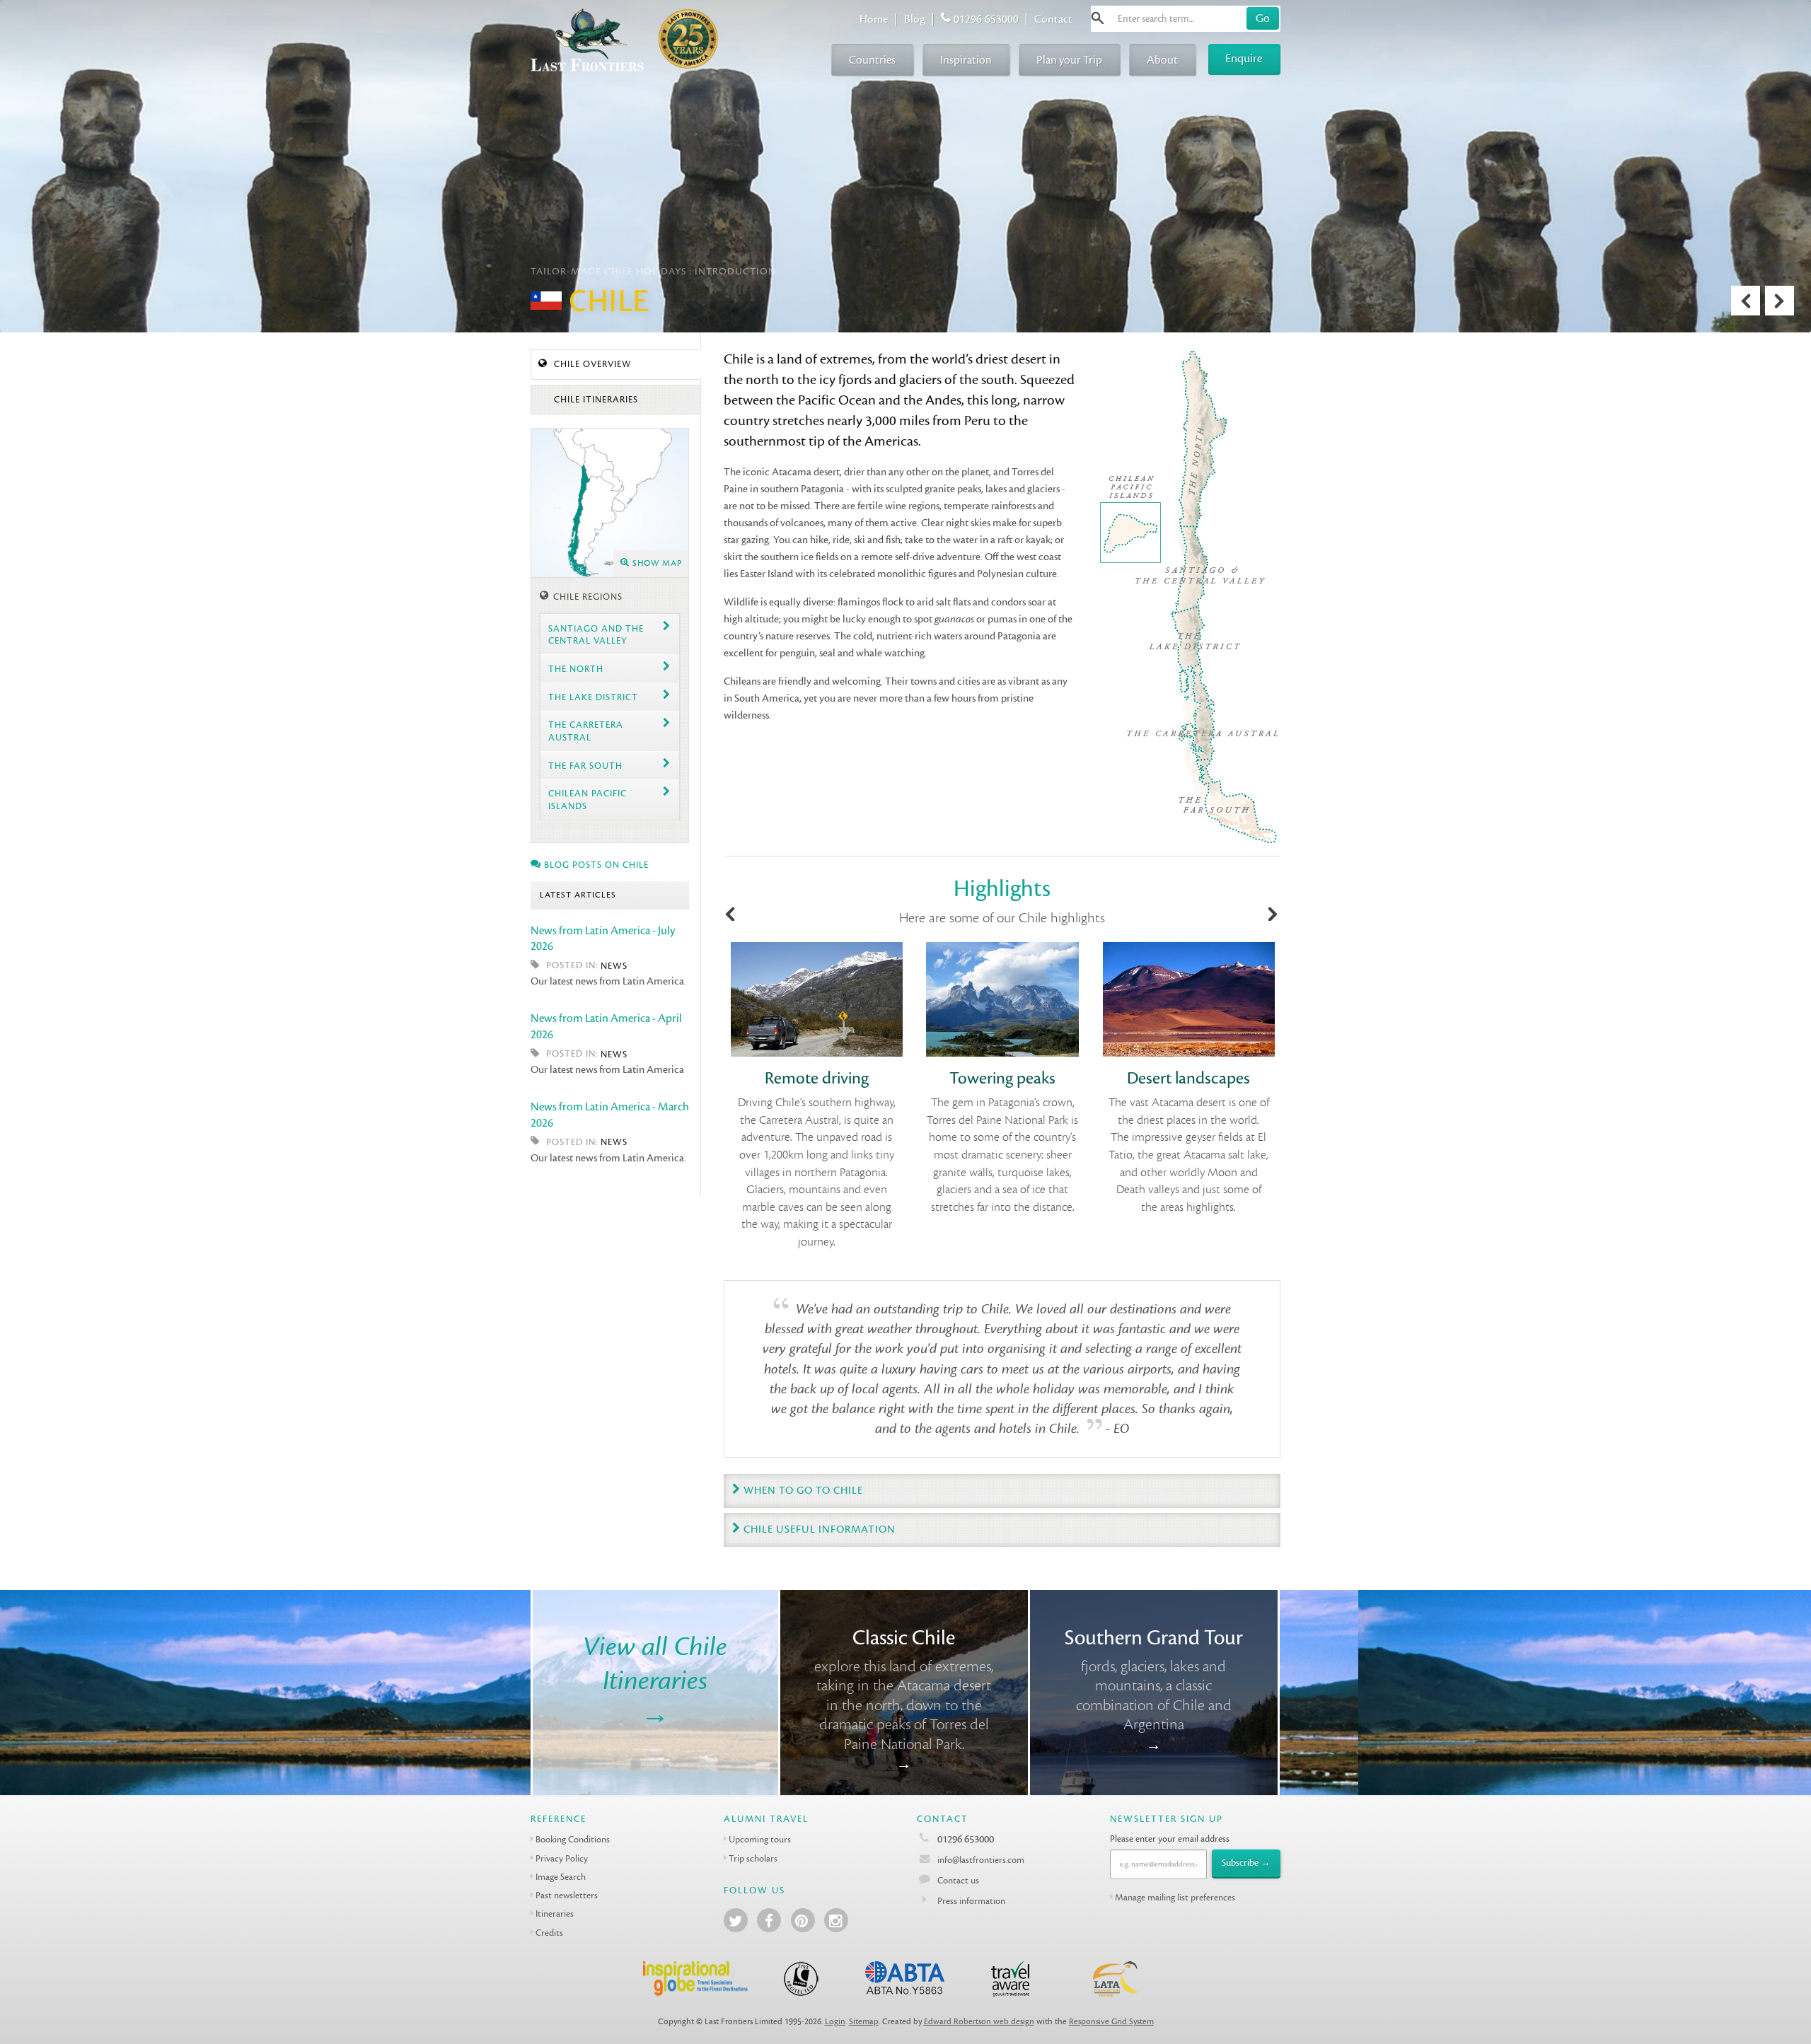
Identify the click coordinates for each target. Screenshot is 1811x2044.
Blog (915, 19)
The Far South (585, 766)
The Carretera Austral (586, 731)
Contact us (958, 1880)
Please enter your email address (1170, 1839)
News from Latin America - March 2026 (610, 1115)
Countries (872, 60)
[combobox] (1186, 19)
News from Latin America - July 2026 (603, 939)
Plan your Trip (1069, 60)
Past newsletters (567, 1895)
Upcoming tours (760, 1839)
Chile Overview (591, 364)
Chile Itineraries (595, 400)
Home (874, 19)
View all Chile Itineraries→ (655, 1680)
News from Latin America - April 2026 (606, 1026)
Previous (1746, 301)
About (1162, 60)
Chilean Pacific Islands (588, 799)
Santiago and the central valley (596, 634)
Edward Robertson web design (979, 2022)
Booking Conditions (573, 1839)
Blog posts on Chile (595, 865)
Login (835, 2022)
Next (1780, 301)
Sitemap (864, 2022)
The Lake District (593, 697)
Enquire (1244, 58)
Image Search (561, 1877)
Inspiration (966, 60)
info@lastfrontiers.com (980, 1860)
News (614, 966)
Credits (549, 1933)
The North (576, 669)
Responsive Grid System (1111, 2022)
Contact (1053, 19)
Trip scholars (753, 1858)
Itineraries (555, 1914)
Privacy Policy (562, 1858)
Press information (971, 1901)
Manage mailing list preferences (1175, 1897)
